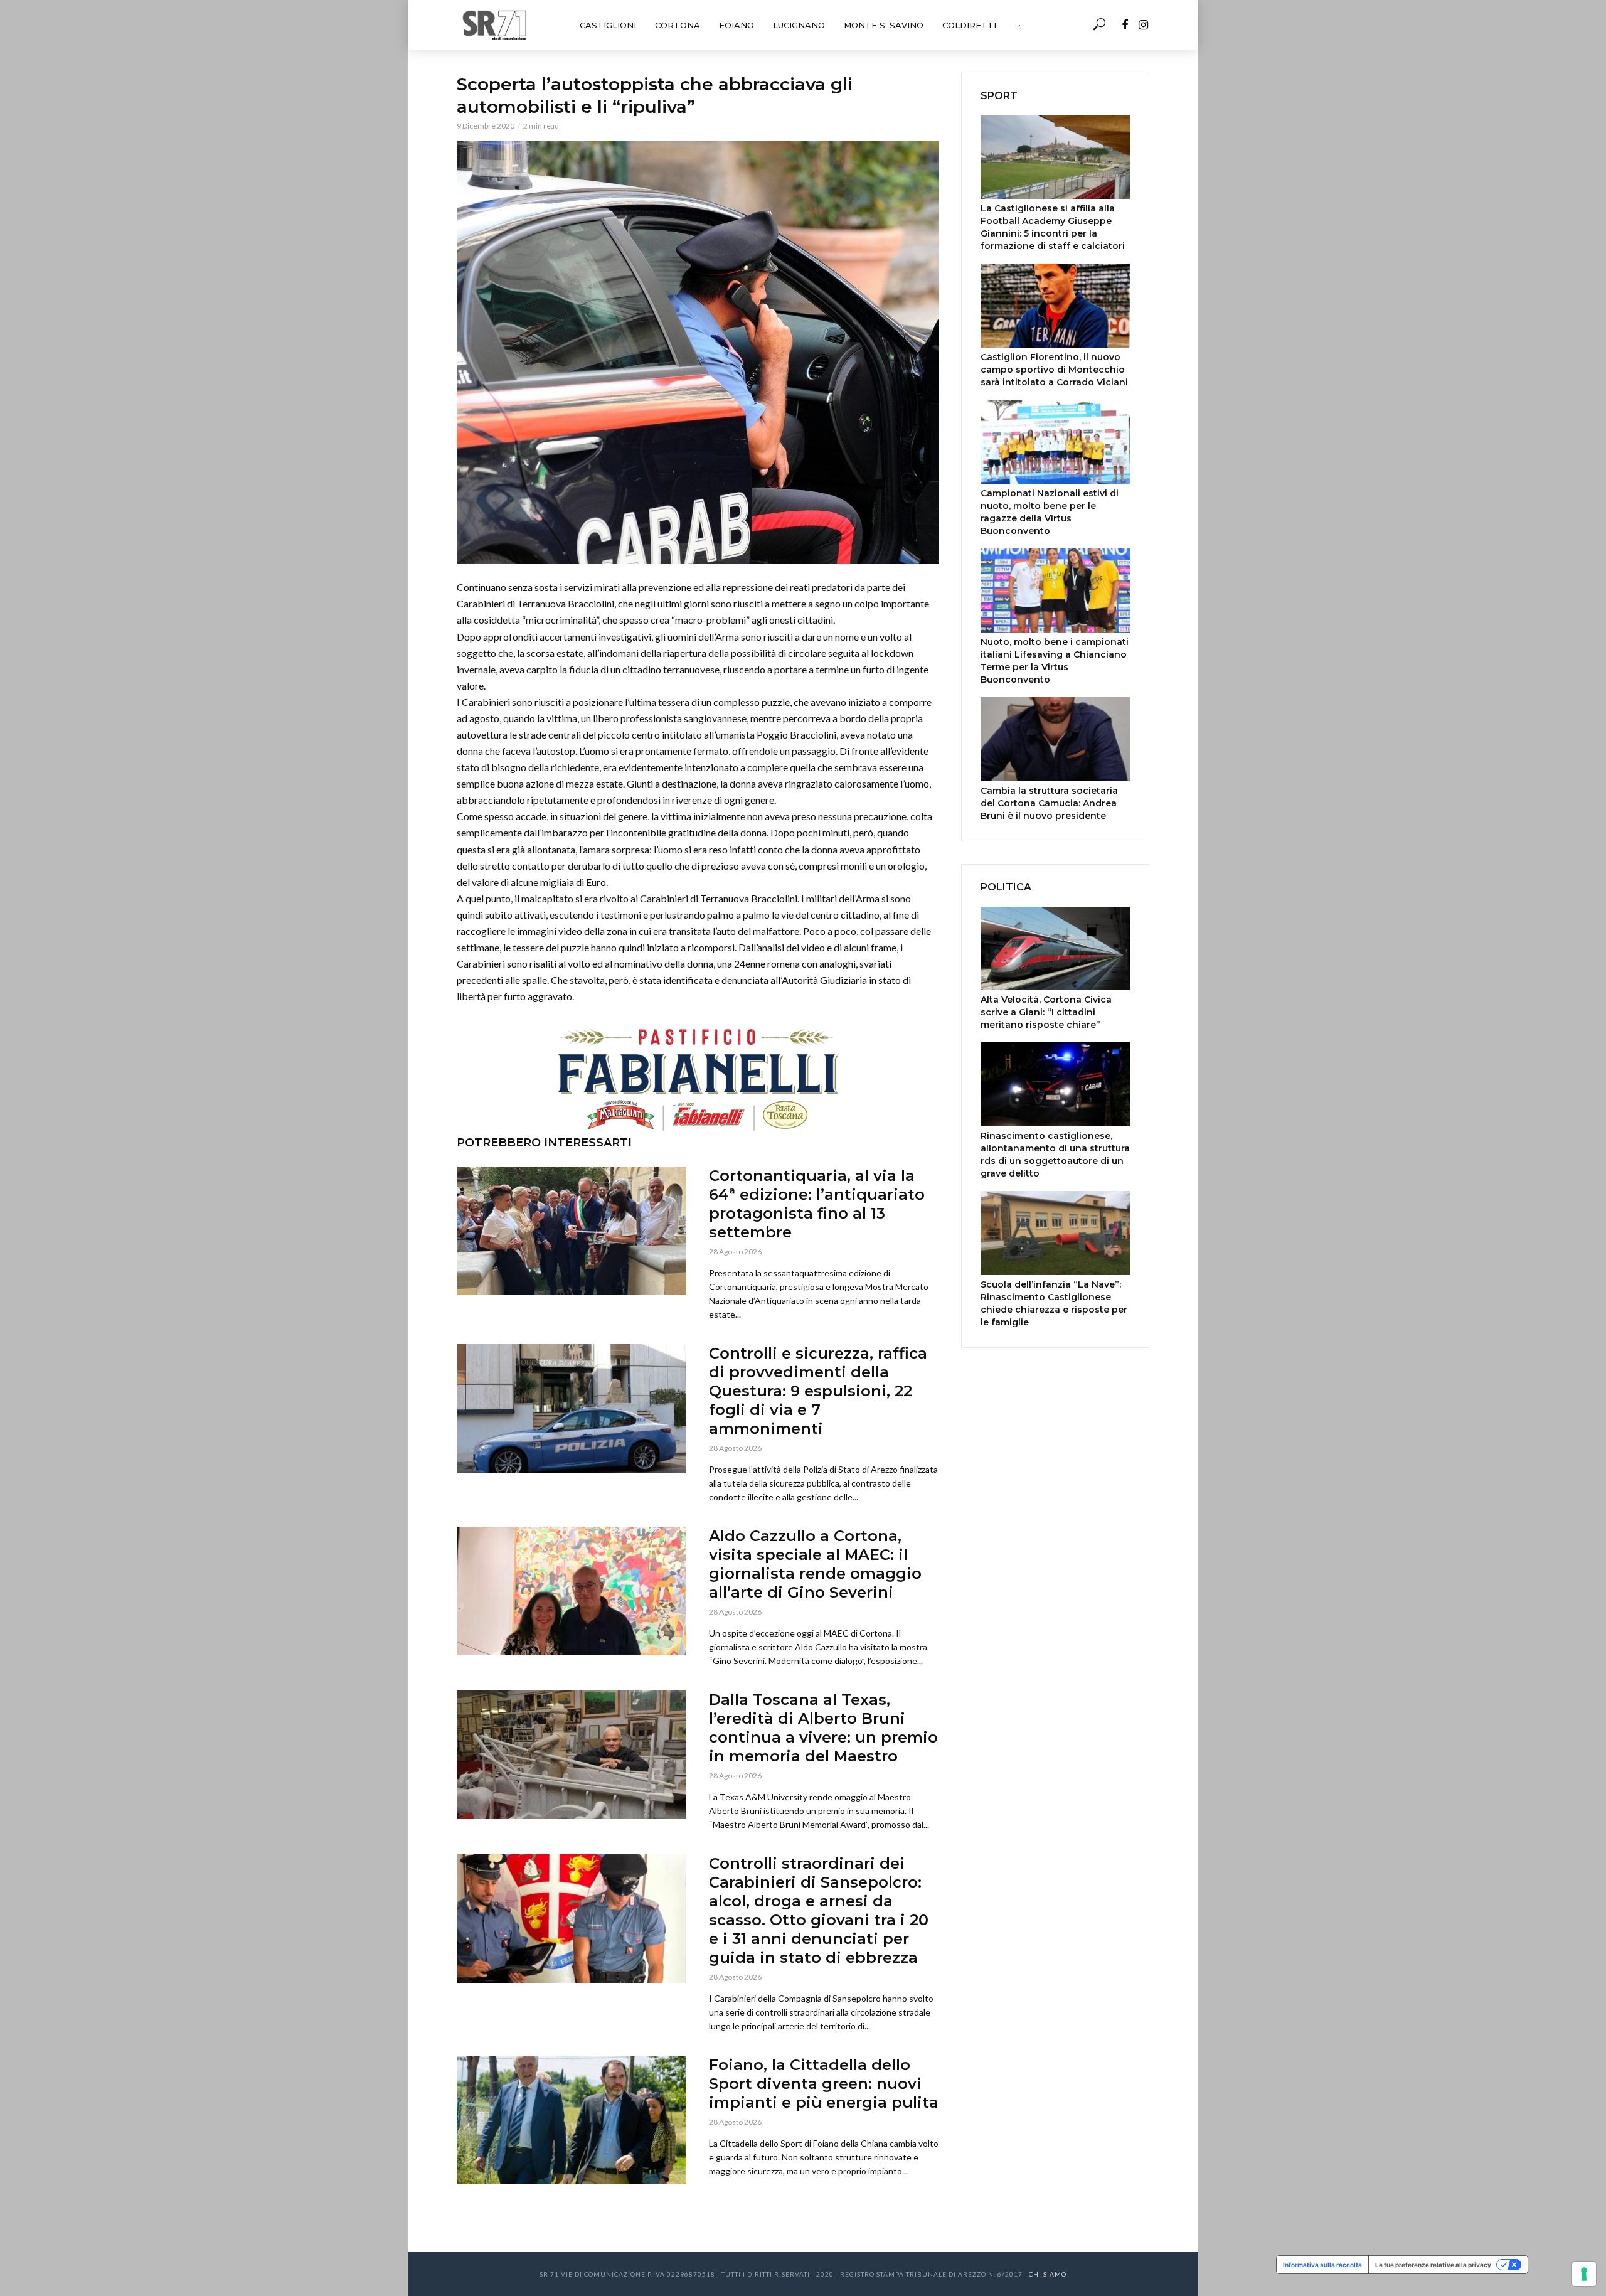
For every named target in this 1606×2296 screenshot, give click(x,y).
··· (1018, 25)
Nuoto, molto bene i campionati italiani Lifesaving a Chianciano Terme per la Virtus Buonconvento (1055, 661)
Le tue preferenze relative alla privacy (1433, 2265)
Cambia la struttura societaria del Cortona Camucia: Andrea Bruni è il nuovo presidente (1049, 803)
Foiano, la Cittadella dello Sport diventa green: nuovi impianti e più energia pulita (824, 2084)
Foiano (737, 25)
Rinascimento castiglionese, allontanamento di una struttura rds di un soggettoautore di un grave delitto (1055, 1155)
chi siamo (1048, 2274)
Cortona (678, 25)
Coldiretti (969, 25)
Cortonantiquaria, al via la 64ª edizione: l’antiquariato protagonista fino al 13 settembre (817, 1204)
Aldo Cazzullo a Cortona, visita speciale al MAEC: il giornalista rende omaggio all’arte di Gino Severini (815, 1564)
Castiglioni (608, 25)
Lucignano (799, 25)
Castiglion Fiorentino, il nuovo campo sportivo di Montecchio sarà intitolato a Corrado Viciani (1054, 370)
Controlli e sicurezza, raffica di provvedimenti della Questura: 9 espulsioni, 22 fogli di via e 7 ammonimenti (818, 1391)
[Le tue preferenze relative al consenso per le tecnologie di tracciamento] (1584, 2274)
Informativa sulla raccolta (1322, 2265)
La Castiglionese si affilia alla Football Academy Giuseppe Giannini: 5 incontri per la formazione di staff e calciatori (1053, 227)
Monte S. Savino (884, 25)
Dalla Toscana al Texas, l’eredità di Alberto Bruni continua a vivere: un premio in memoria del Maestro (823, 1728)
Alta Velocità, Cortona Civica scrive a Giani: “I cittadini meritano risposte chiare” (1046, 1012)
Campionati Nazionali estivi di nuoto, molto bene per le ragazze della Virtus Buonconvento (1050, 512)
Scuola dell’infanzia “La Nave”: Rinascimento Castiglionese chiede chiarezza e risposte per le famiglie (1054, 1303)
